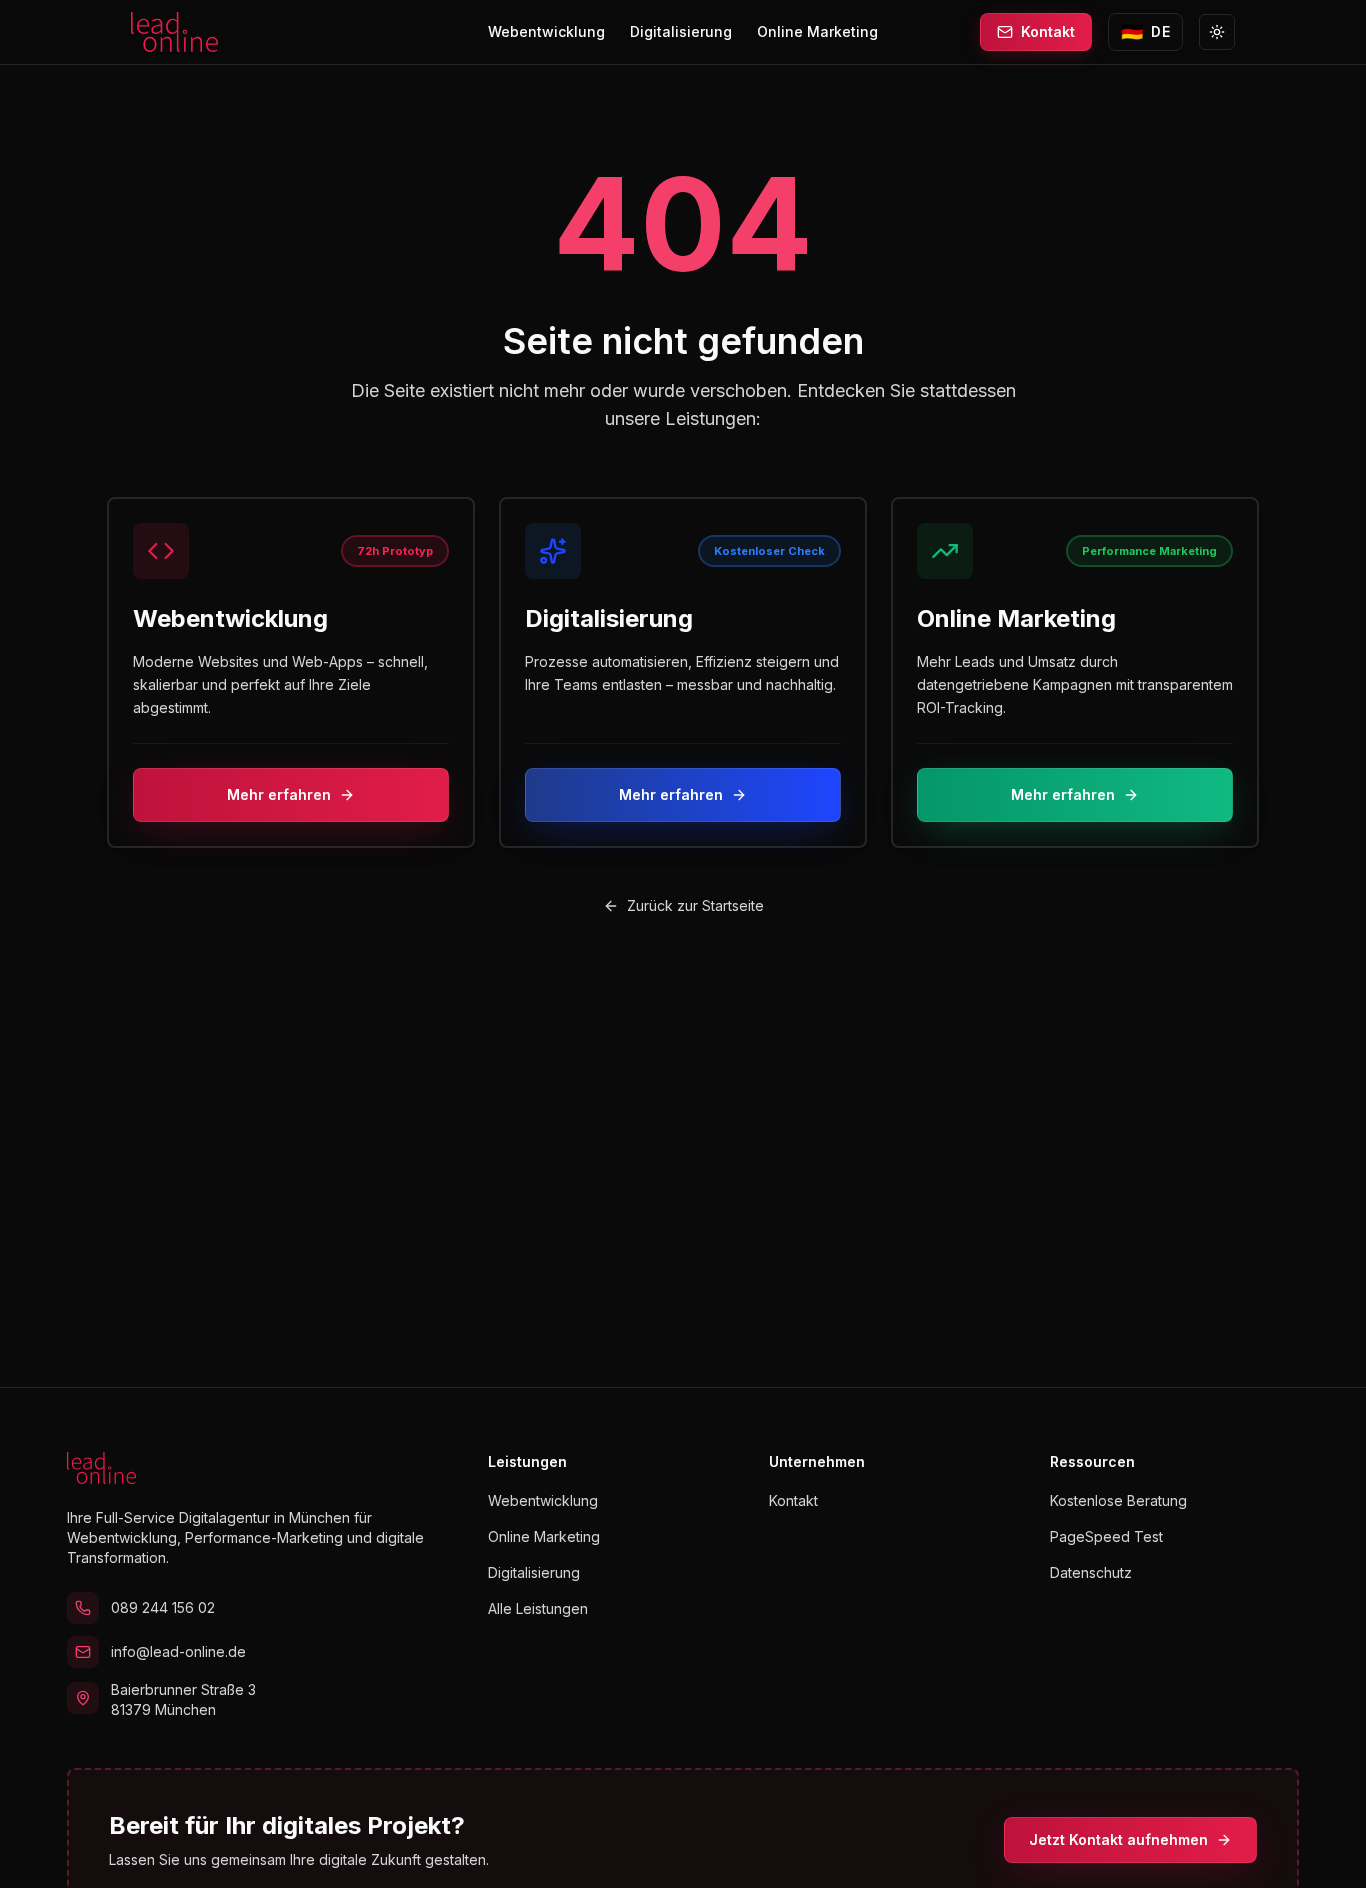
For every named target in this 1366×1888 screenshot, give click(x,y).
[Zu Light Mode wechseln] (1217, 32)
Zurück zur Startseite (695, 905)
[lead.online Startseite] (174, 32)
